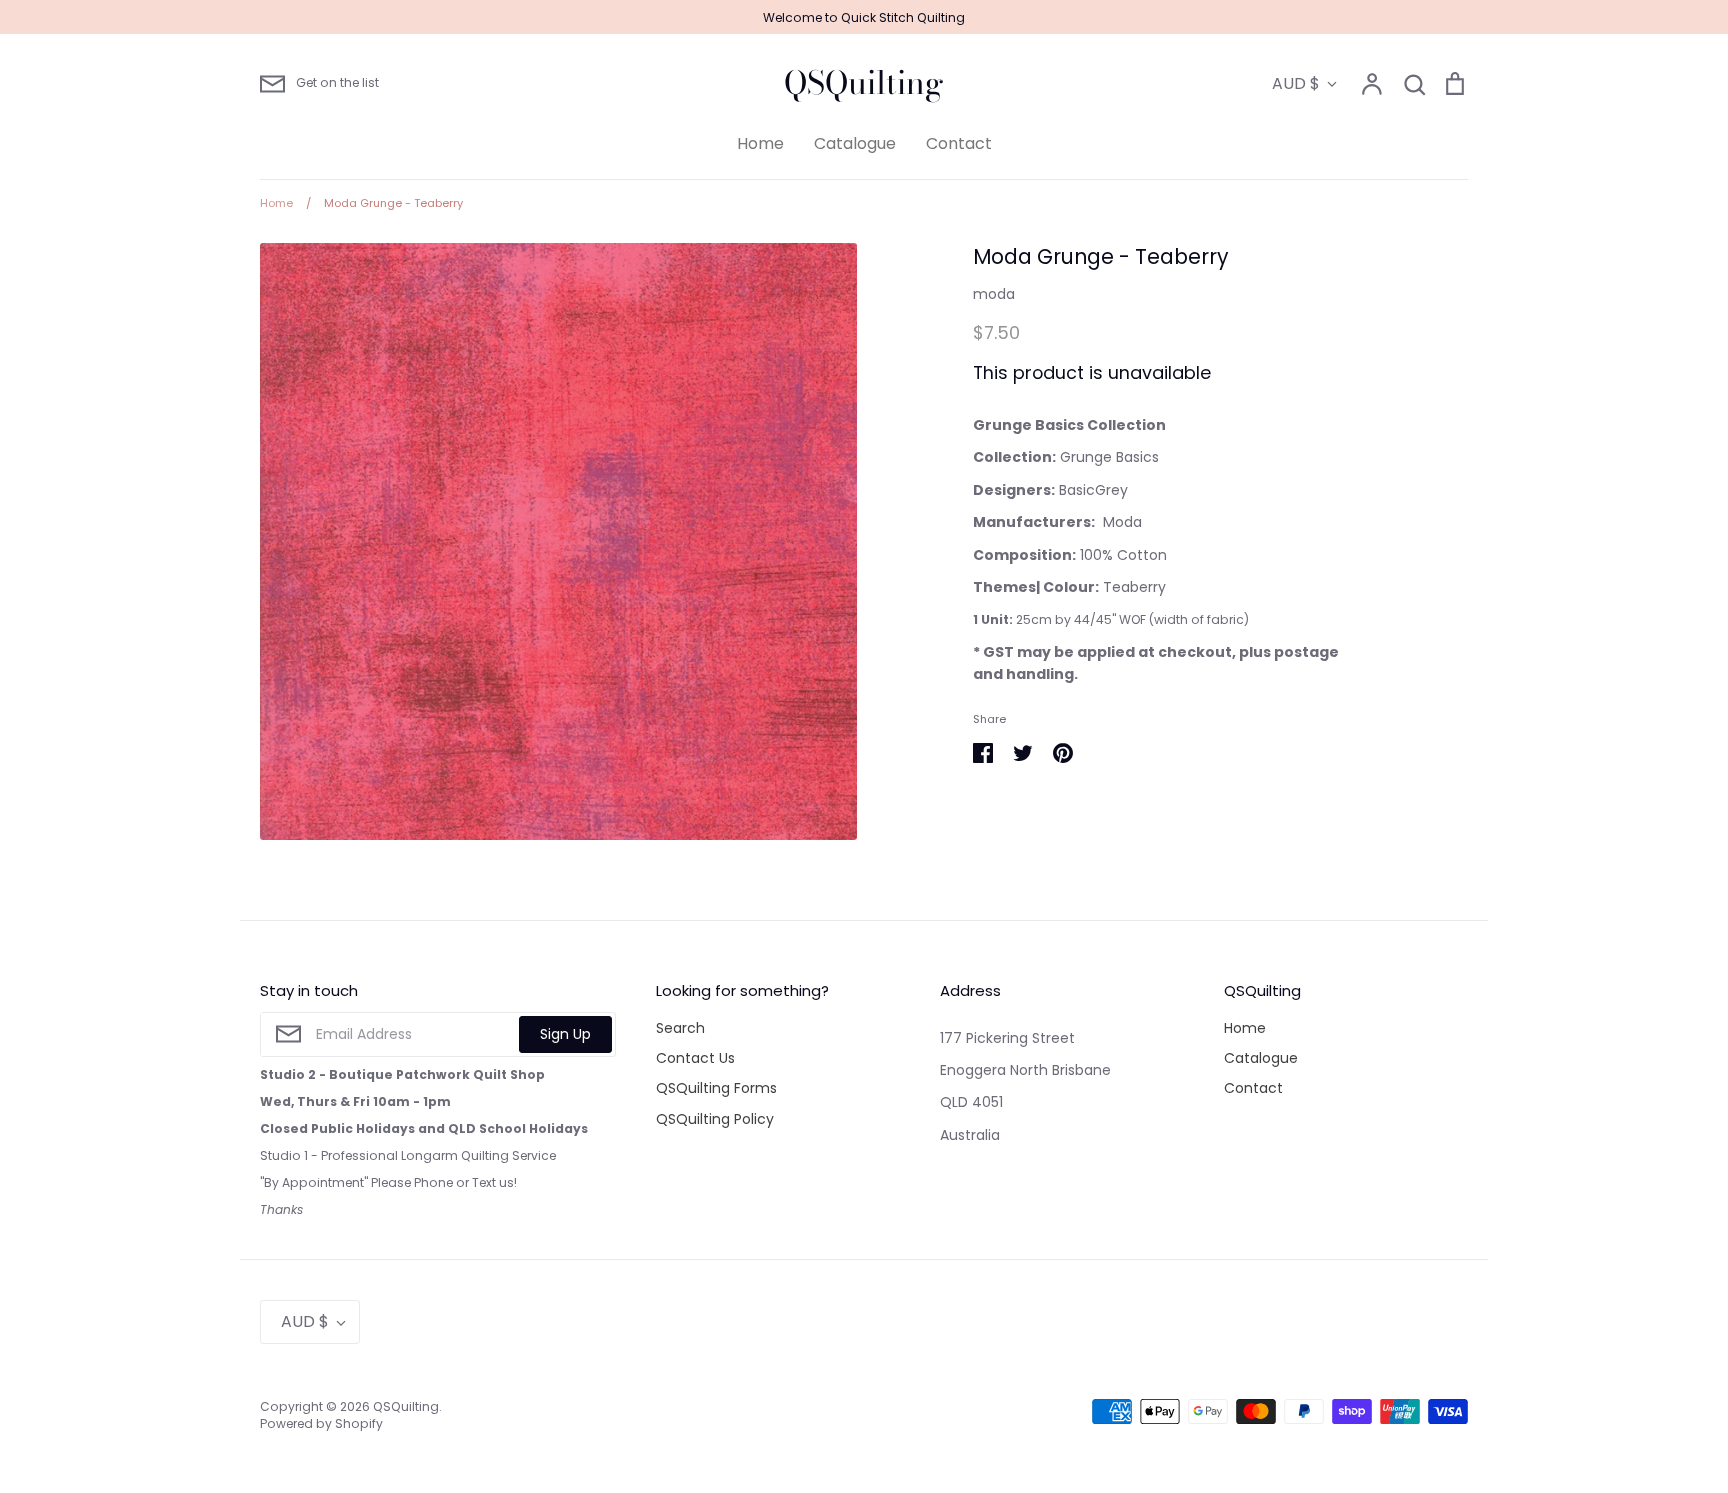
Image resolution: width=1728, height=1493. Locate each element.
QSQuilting (864, 83)
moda (994, 294)
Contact (959, 143)
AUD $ (1296, 83)
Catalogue (855, 143)
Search (680, 1028)
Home (760, 143)
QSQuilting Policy (715, 1119)
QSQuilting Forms (716, 1088)
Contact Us (695, 1058)
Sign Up (565, 1034)
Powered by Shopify (321, 1423)
